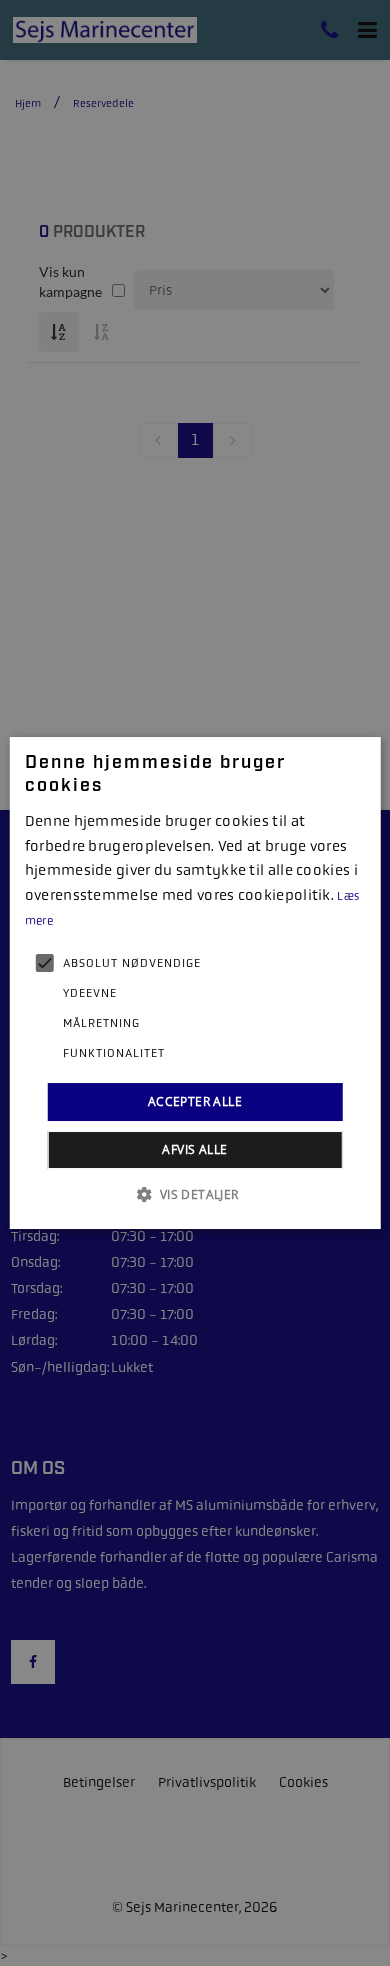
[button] (194, 1194)
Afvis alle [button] (194, 1149)
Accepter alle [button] (195, 1101)
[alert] (195, 983)
